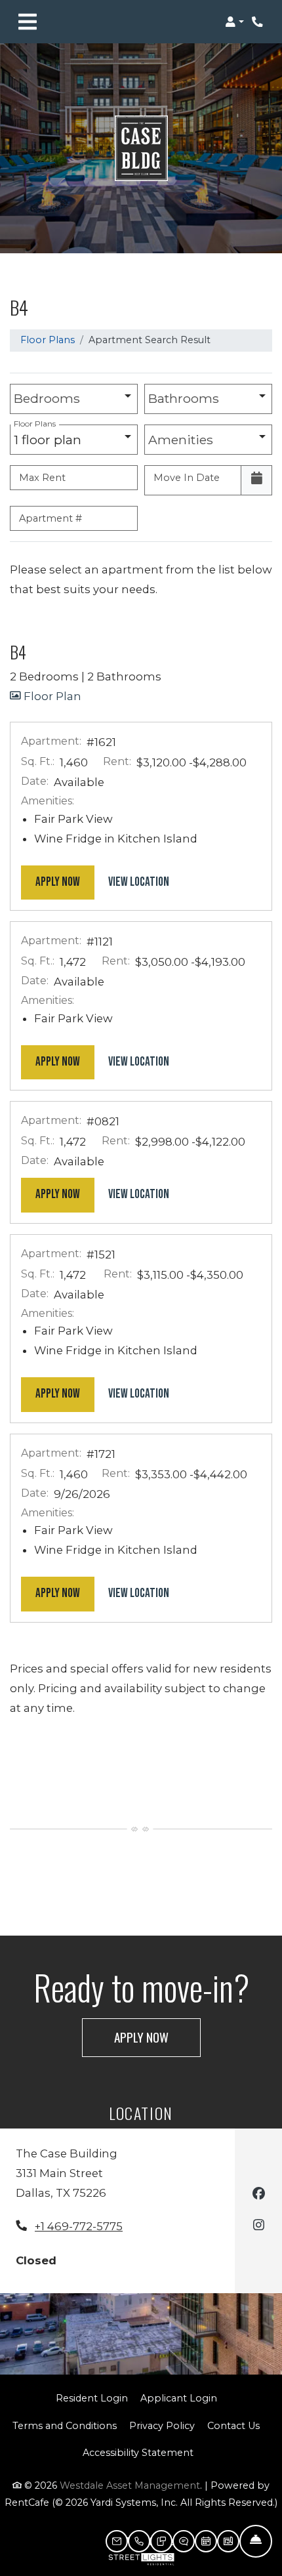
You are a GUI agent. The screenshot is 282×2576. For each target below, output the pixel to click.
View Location (146, 882)
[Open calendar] (256, 480)
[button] (234, 22)
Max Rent (42, 478)
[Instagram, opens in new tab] (259, 2227)
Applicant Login (179, 2398)
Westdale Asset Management (130, 2485)
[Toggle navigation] (28, 22)
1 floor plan (51, 436)
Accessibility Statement (138, 2452)
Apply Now (65, 882)
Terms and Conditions (65, 2425)
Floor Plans (48, 340)
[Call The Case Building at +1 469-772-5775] (258, 22)
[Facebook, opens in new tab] (259, 2195)
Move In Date (187, 478)
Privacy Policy (162, 2425)
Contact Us (233, 2426)
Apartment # (50, 518)
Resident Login (92, 2398)
